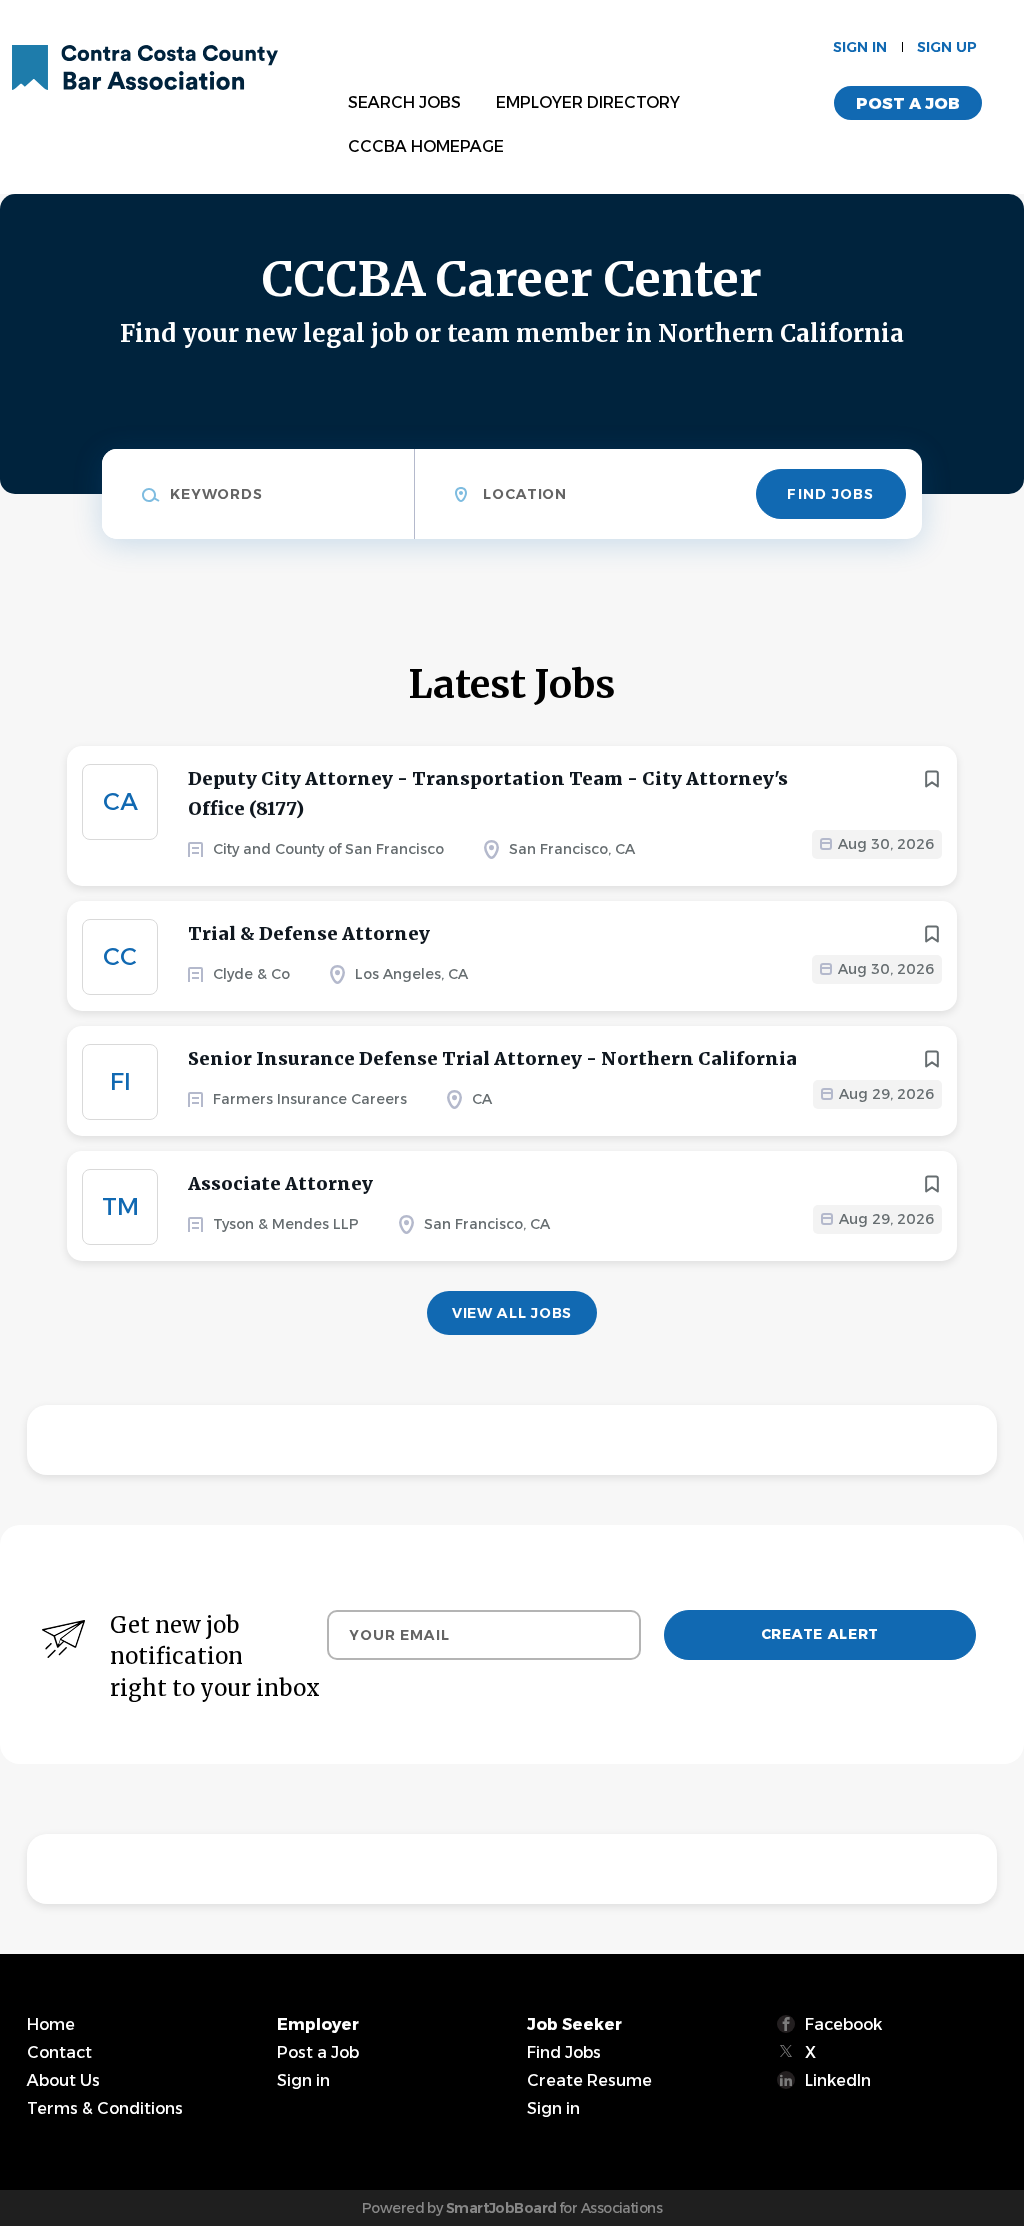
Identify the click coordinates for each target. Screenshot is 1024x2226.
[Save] (932, 779)
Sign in (860, 47)
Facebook (843, 2024)
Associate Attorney (280, 1183)
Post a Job (908, 103)
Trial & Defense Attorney (309, 933)
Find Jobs (830, 494)
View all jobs (512, 1313)
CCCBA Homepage (426, 146)
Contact (59, 2052)
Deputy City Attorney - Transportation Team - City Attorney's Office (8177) (488, 793)
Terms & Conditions (105, 2108)
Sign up (947, 47)
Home (51, 2024)
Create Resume (589, 2080)
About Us (63, 2080)
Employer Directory (588, 102)
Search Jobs (404, 102)
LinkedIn (838, 2080)
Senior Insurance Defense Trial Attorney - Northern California (492, 1058)
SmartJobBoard (501, 2208)
